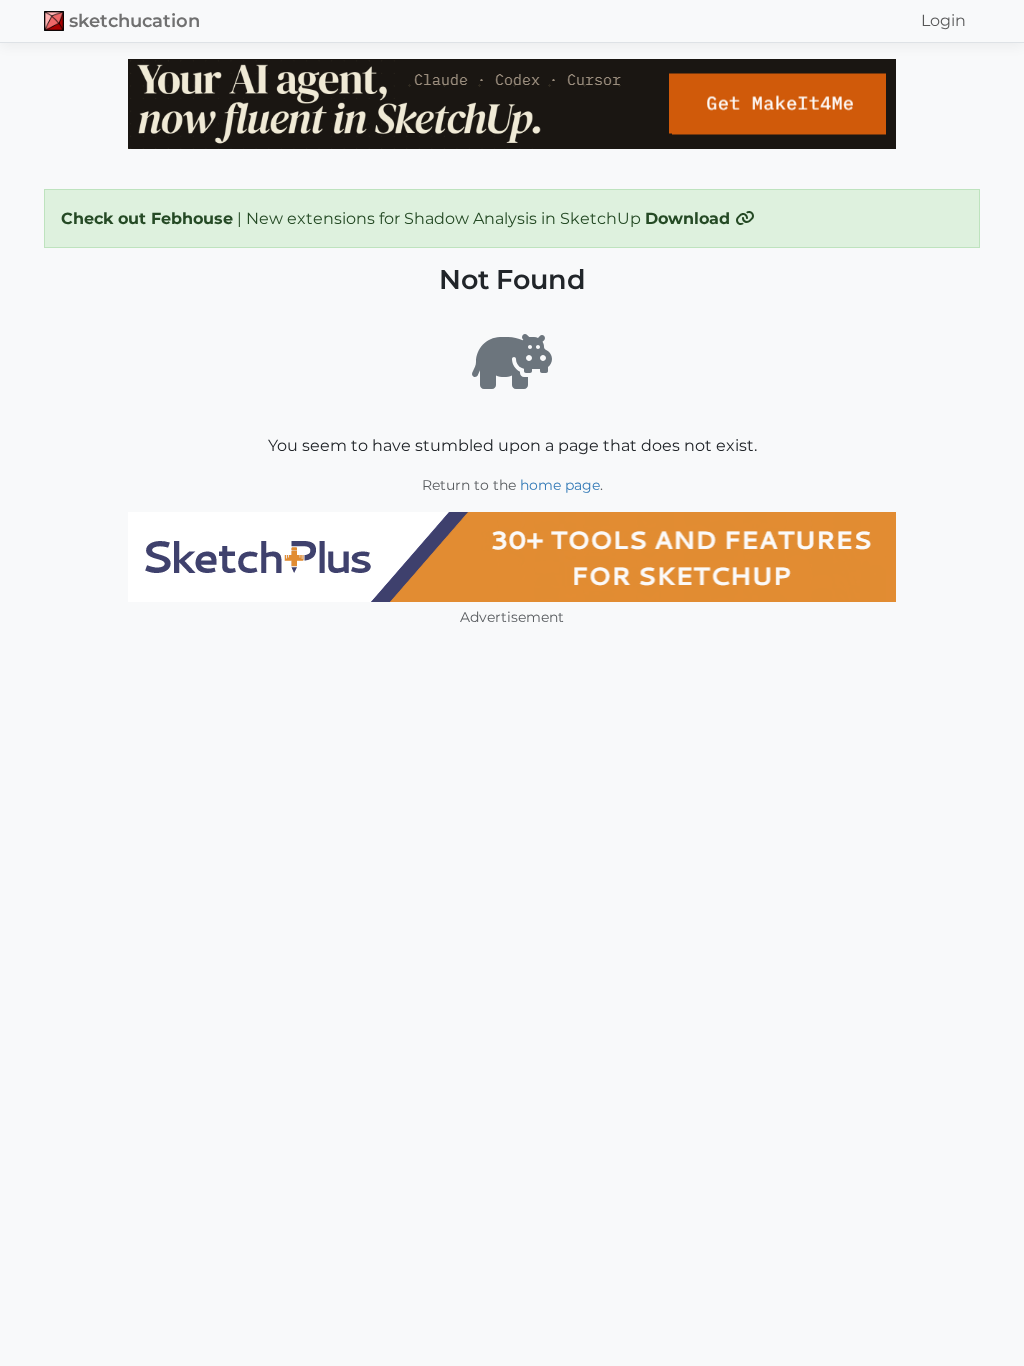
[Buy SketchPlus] (512, 557)
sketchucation (134, 20)
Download (690, 218)
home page (560, 485)
